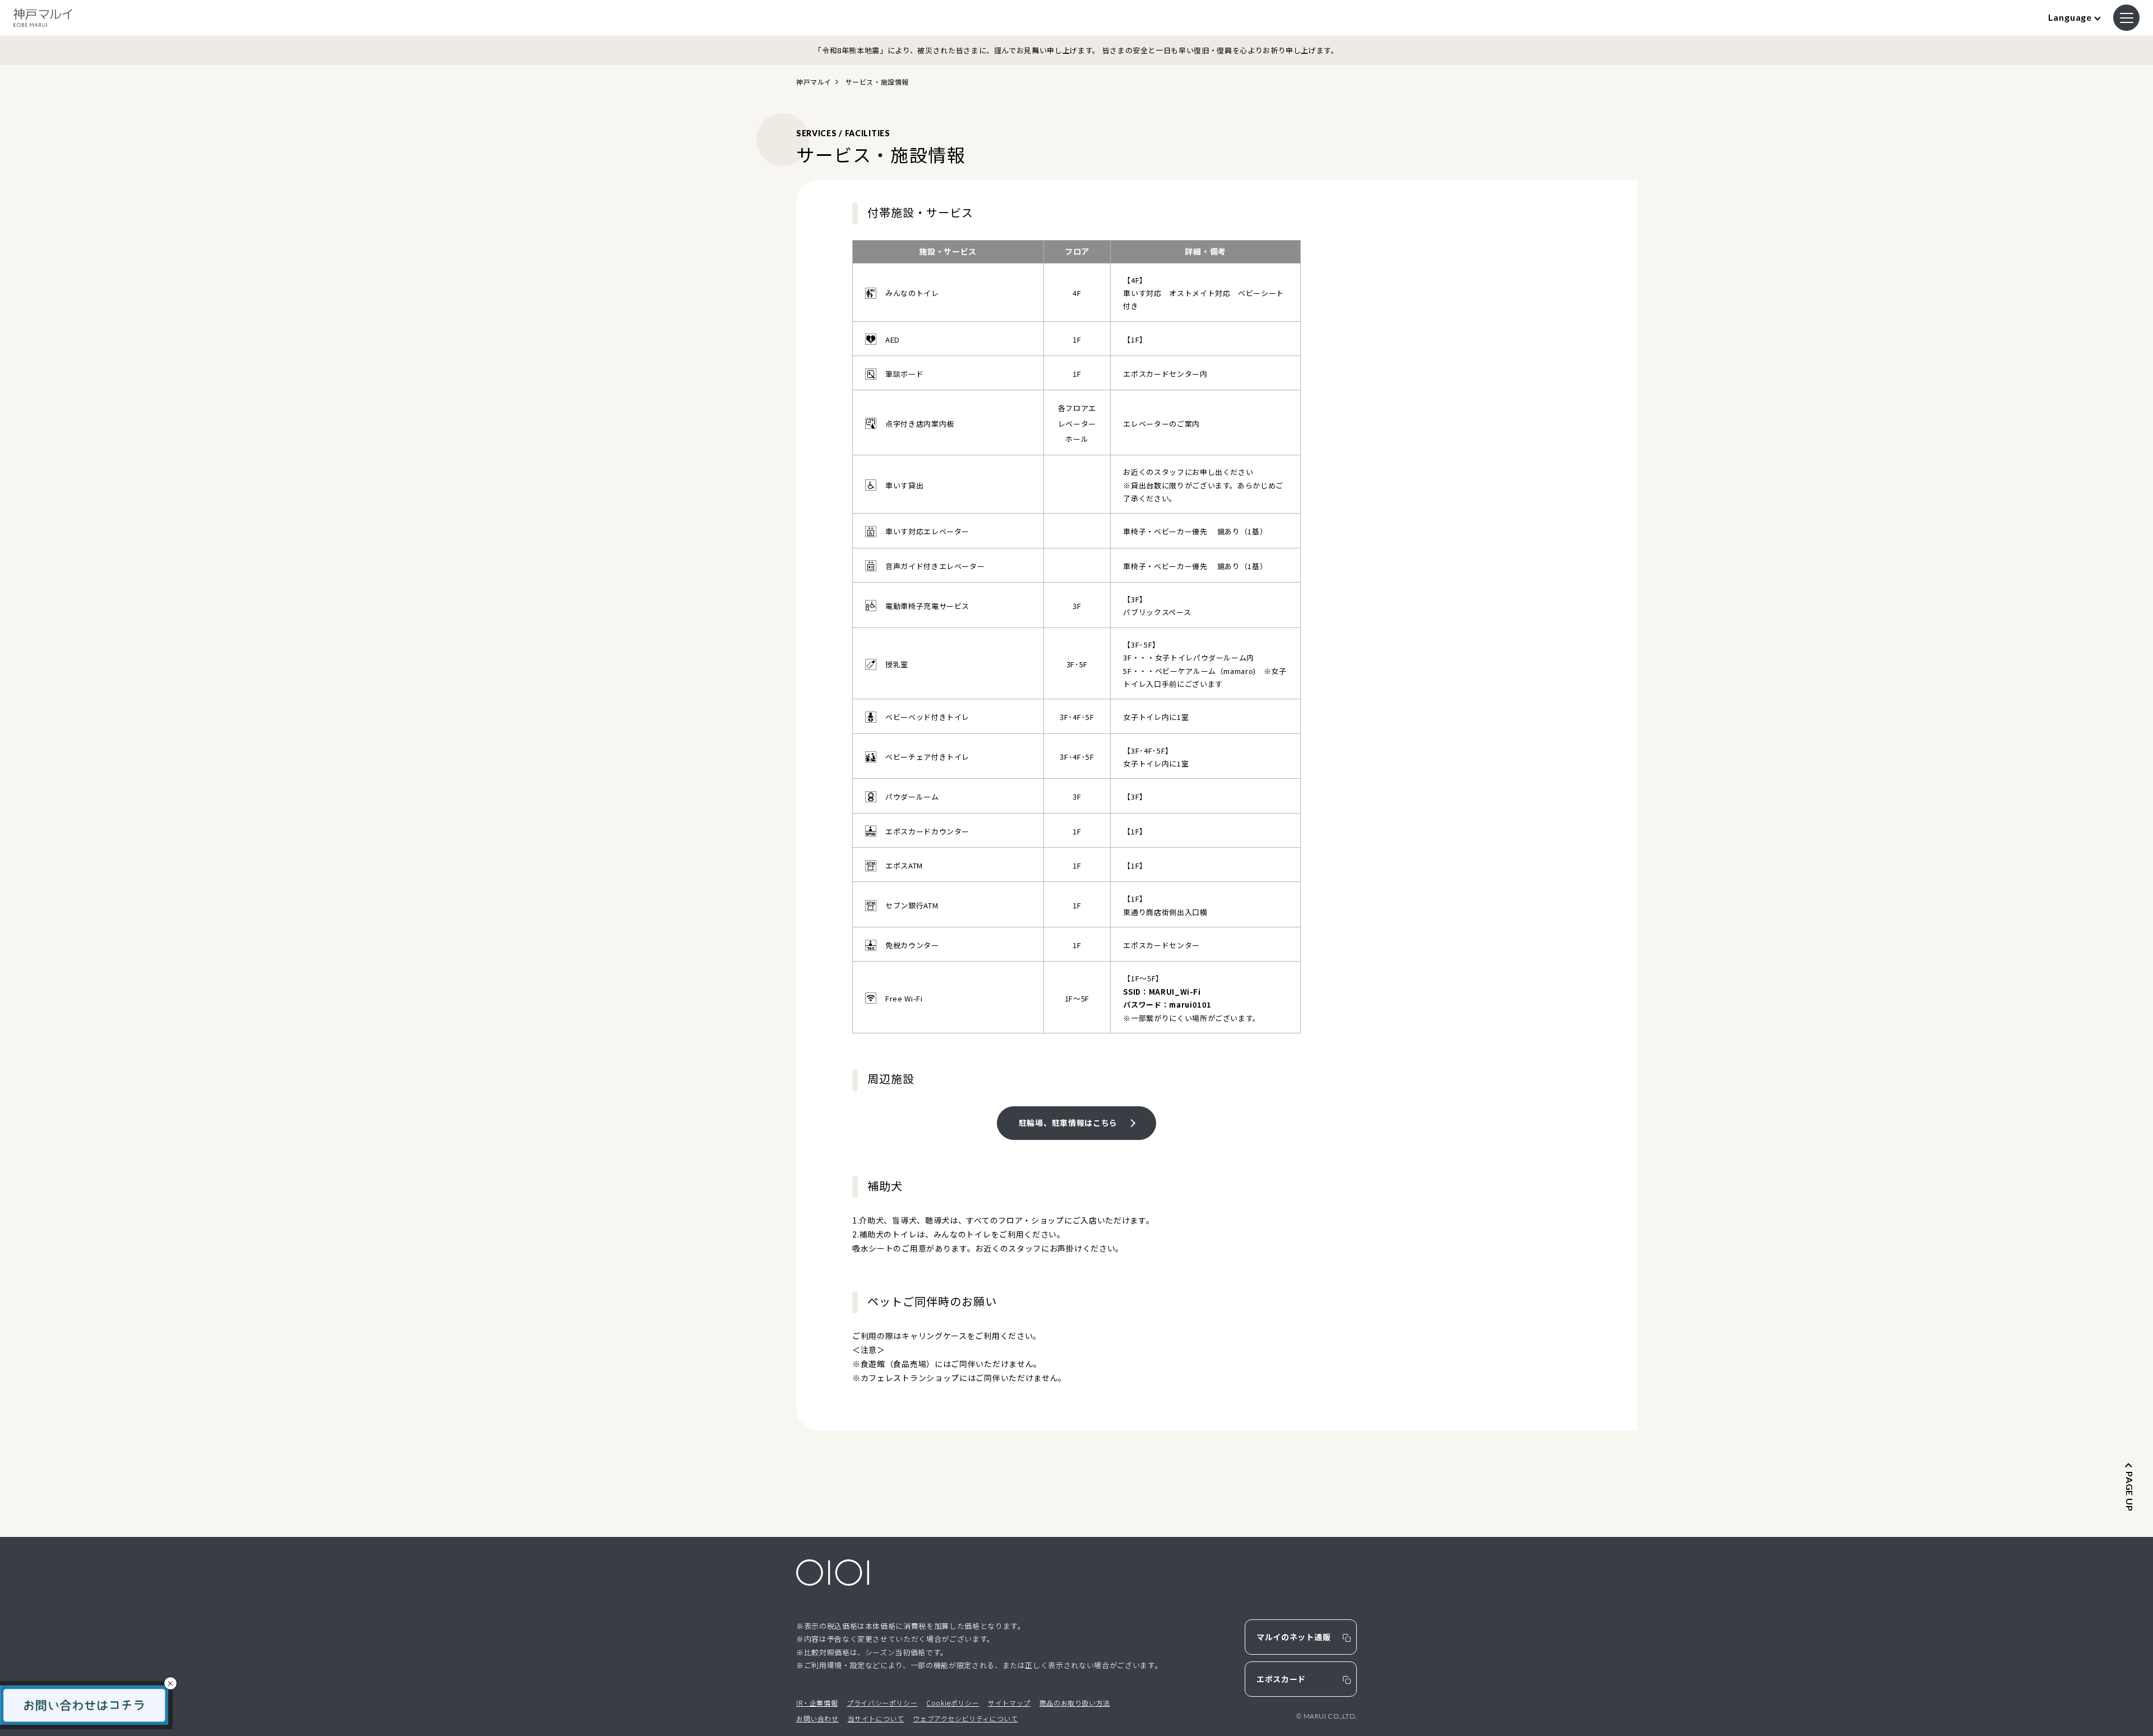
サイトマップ (1009, 1703)
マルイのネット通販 (1293, 1637)
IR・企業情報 (817, 1703)
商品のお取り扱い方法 (1075, 1703)
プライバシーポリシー (882, 1703)
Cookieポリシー (953, 1703)
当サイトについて (876, 1718)
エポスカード (1281, 1679)
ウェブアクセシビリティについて (965, 1718)
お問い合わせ (817, 1718)
